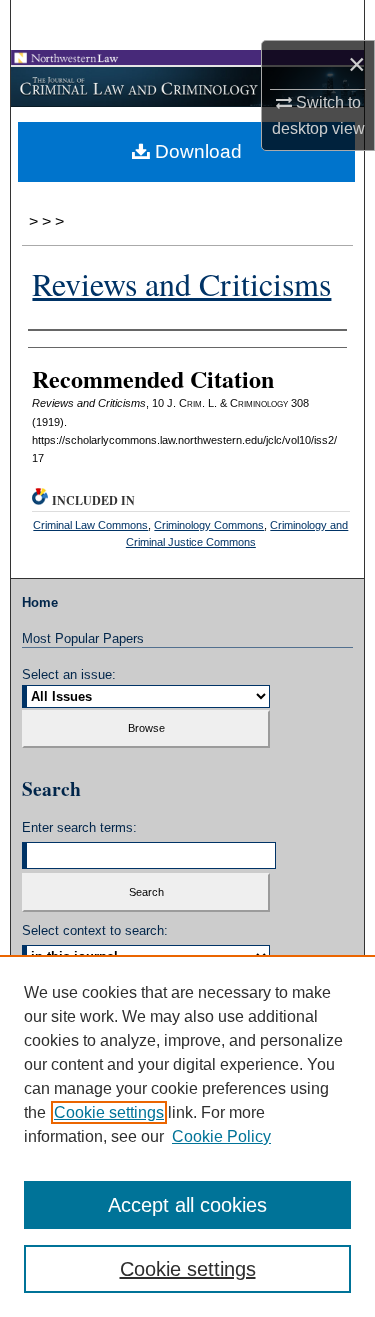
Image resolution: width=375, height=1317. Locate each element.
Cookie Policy (221, 1136)
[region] (187, 1136)
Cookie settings (109, 1112)
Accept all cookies (187, 1205)
